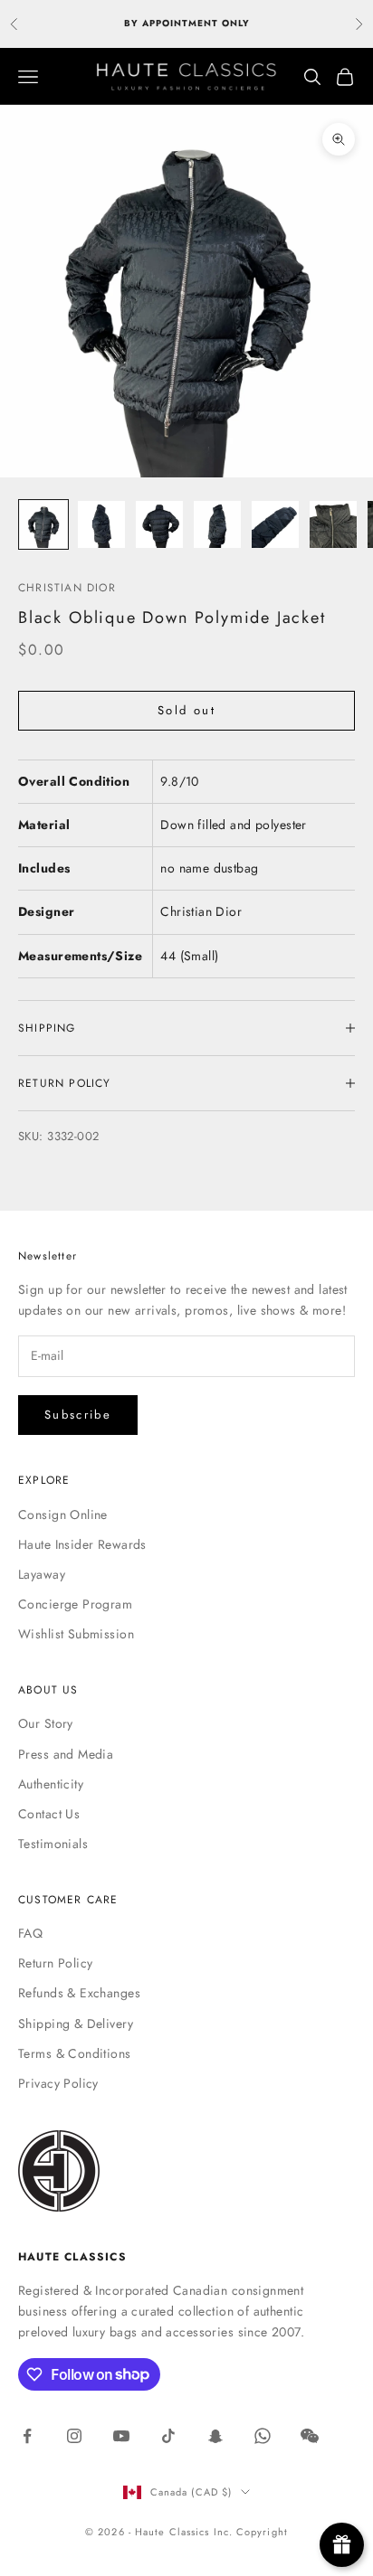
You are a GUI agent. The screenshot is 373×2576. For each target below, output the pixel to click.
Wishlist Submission (76, 1634)
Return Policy (55, 1963)
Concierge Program (75, 1604)
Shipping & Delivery (76, 2024)
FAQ (30, 1933)
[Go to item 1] (43, 524)
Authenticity (51, 1784)
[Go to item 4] (217, 524)
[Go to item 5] (275, 524)
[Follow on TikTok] (168, 2436)
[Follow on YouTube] (121, 2436)
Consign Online (63, 1514)
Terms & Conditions (75, 2053)
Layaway (42, 1574)
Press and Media (66, 1754)
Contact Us (49, 1814)
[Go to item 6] (333, 524)
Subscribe (78, 1415)
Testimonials (53, 1844)
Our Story (46, 1723)
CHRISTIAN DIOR (67, 588)
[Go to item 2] (101, 524)
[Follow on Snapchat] (215, 2436)
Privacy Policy (58, 2083)
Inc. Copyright (251, 2532)
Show (342, 2545)
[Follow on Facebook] (27, 2436)
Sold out (186, 710)
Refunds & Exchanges (79, 1993)
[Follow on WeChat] (310, 2436)
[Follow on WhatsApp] (263, 2436)
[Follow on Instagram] (74, 2436)
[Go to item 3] (159, 524)
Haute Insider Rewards (82, 1544)
